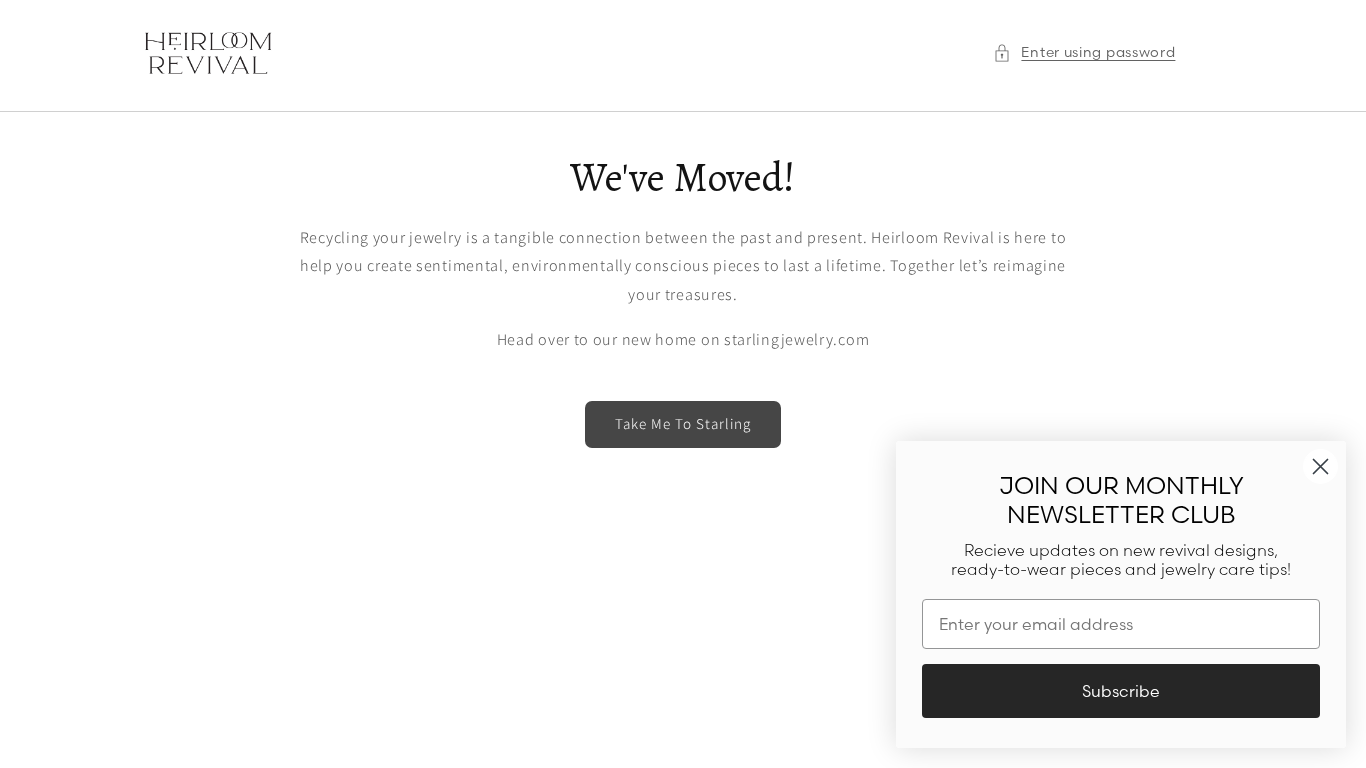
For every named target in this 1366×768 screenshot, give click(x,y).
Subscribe (1121, 691)
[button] (1084, 52)
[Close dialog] (1320, 466)
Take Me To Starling (683, 423)
